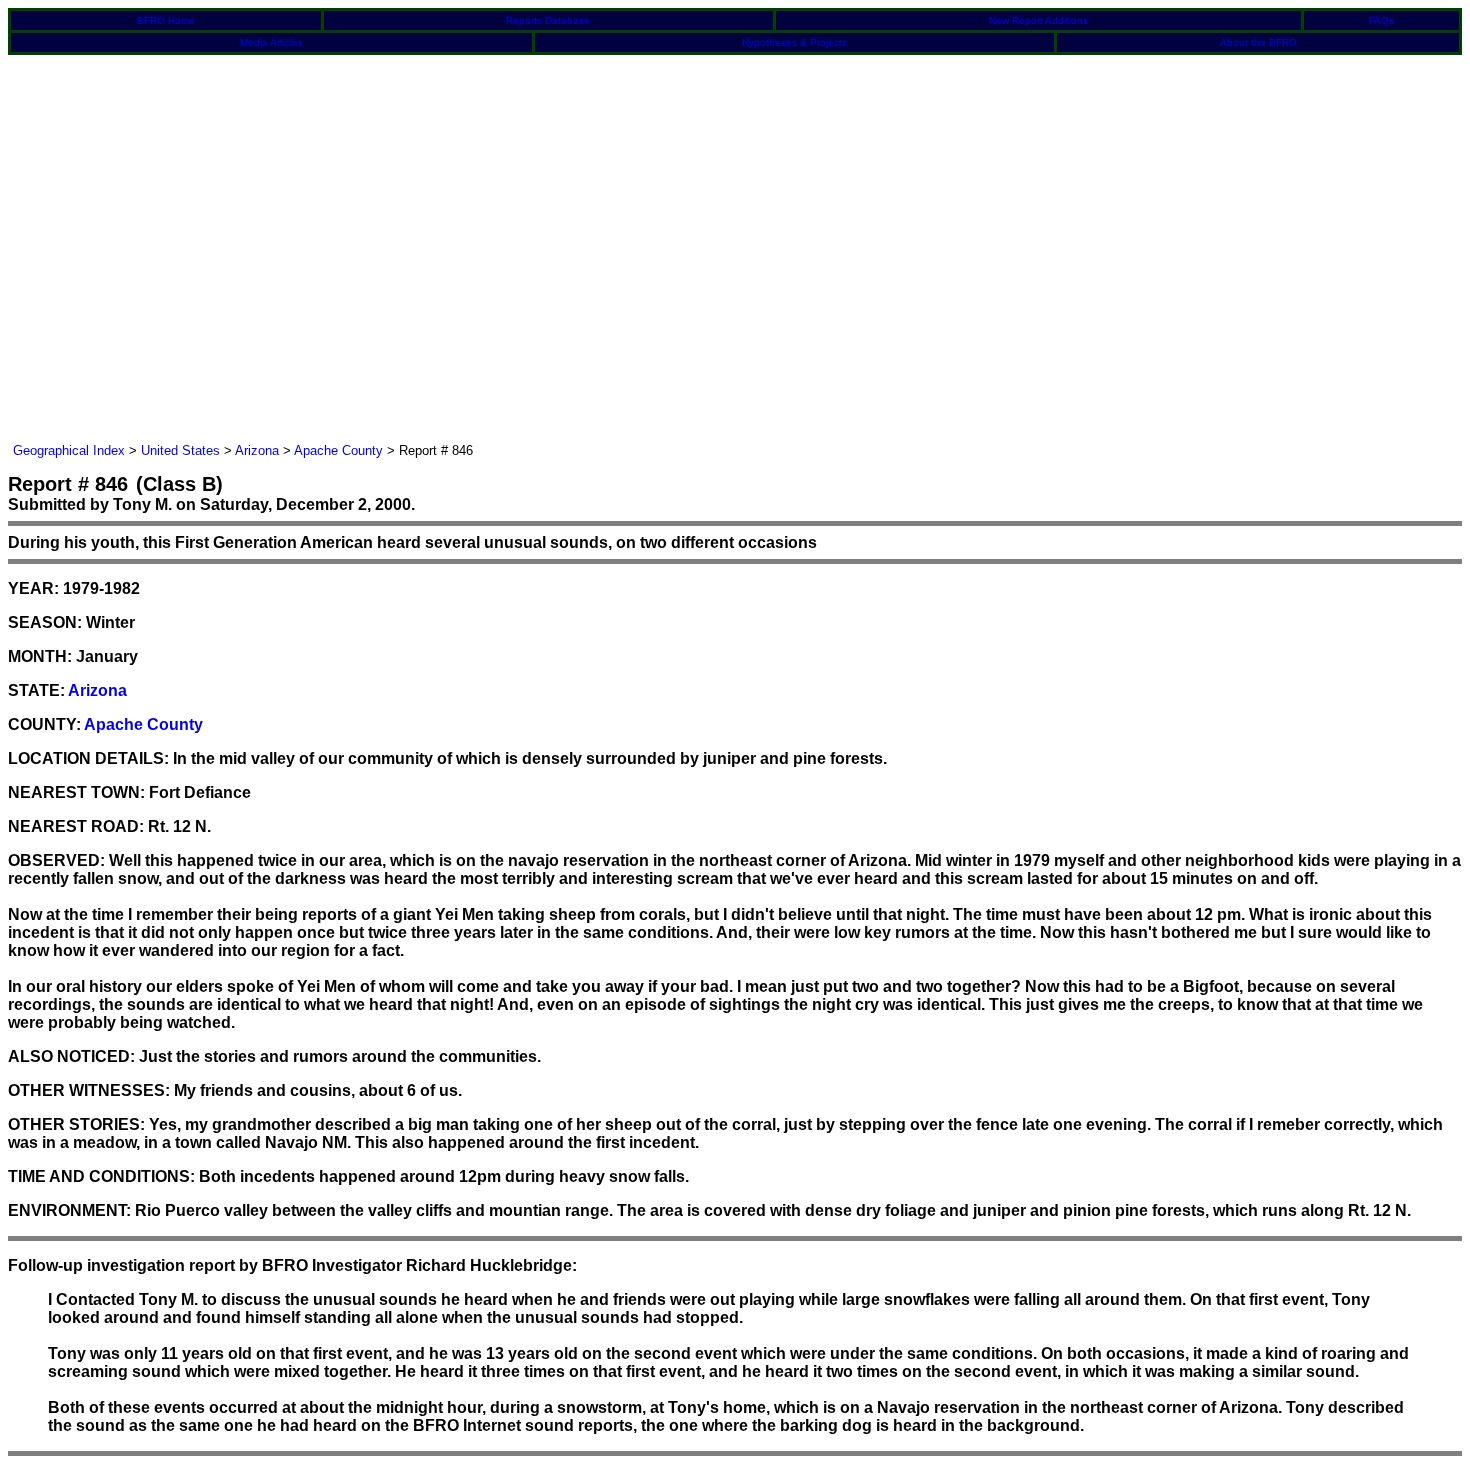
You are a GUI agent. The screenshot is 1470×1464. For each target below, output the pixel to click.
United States (180, 450)
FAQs (1381, 20)
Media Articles (271, 42)
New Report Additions (1038, 20)
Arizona (257, 450)
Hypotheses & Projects (794, 42)
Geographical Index (69, 450)
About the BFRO (1258, 42)
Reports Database (548, 20)
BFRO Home (166, 20)
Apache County (338, 450)
